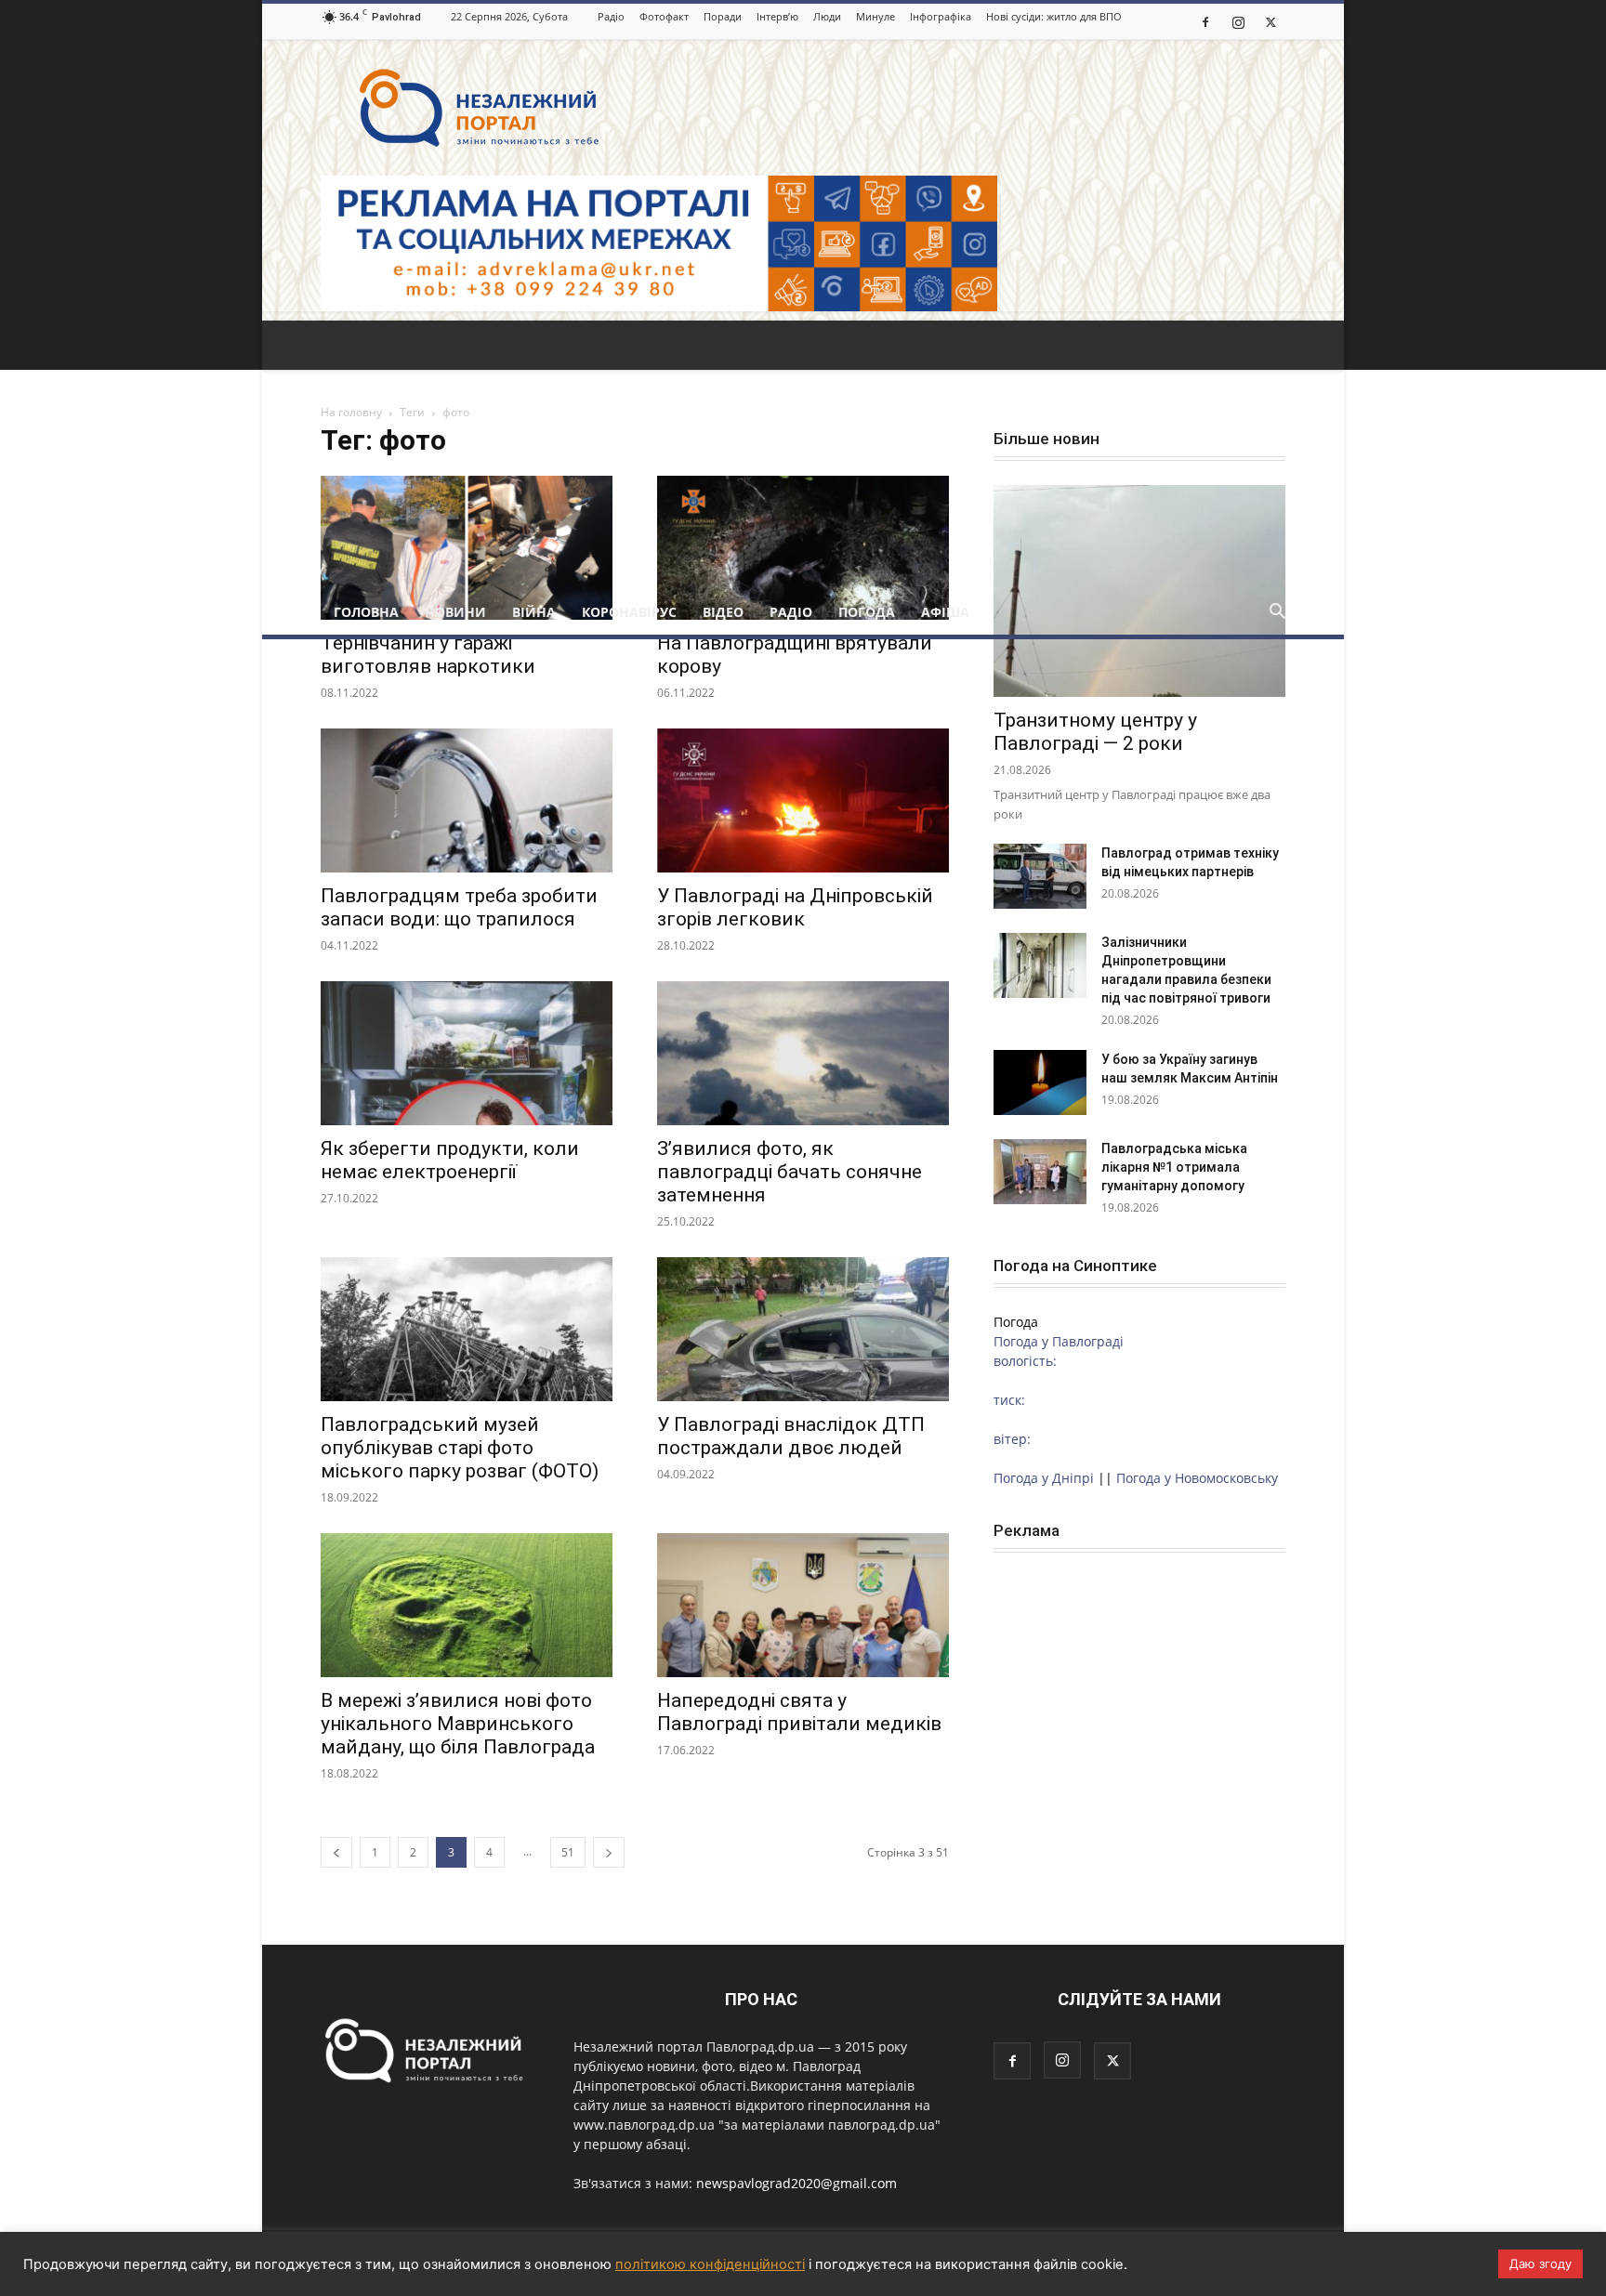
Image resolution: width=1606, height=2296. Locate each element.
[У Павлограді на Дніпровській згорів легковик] (803, 800)
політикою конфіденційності (710, 2264)
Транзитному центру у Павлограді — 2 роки (1095, 732)
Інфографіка (941, 16)
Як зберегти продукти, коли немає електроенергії (450, 1160)
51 (568, 1852)
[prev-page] (336, 1852)
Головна (366, 612)
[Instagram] (1238, 21)
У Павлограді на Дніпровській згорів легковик (795, 907)
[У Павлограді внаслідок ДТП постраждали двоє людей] (803, 1329)
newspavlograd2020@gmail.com (796, 2183)
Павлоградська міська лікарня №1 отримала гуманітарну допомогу (1174, 1167)
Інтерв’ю (777, 16)
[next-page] (609, 1852)
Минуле (875, 16)
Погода (867, 612)
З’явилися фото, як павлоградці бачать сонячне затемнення (790, 1172)
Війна (534, 612)
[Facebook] (1205, 21)
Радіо (611, 16)
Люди (827, 16)
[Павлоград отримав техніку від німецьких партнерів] (1040, 876)
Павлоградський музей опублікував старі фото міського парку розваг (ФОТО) (460, 1448)
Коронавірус (629, 612)
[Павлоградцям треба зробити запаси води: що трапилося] (467, 800)
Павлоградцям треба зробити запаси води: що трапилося (459, 907)
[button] (1277, 614)
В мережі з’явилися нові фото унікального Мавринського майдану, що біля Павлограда (458, 1724)
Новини (455, 612)
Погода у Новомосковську (1197, 1478)
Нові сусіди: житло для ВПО (1054, 16)
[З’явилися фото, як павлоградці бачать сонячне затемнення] (803, 1053)
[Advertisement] (803, 451)
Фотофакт (664, 16)
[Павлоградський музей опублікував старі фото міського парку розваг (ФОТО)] (467, 1329)
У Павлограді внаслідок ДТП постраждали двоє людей (791, 1436)
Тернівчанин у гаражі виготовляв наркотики (428, 655)
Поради (723, 16)
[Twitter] (1270, 21)
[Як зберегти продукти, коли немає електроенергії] (467, 1053)
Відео (723, 612)
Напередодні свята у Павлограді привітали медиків (799, 1712)
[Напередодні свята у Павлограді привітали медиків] (803, 1605)
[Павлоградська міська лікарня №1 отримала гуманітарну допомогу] (1040, 1172)
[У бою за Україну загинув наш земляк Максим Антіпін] (1040, 1082)
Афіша (945, 612)
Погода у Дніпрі (1044, 1478)
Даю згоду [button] (1540, 2263)
